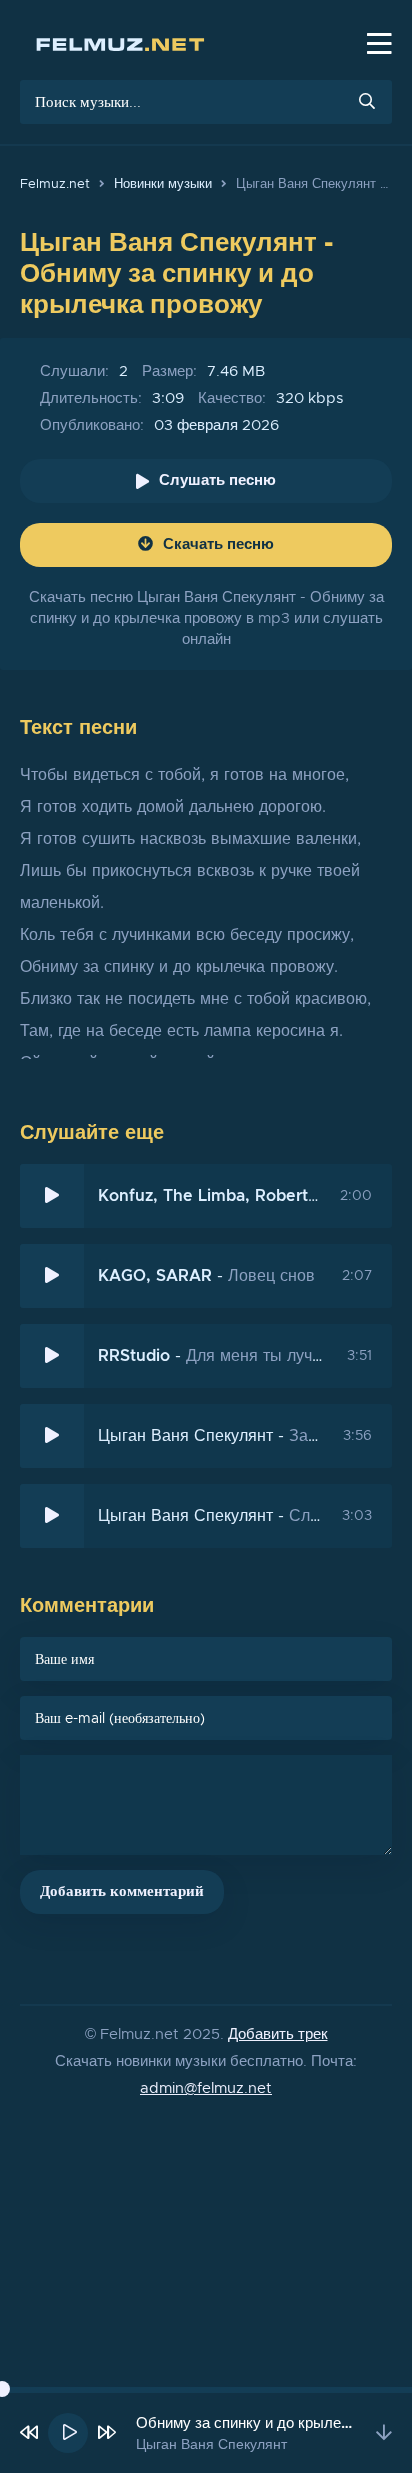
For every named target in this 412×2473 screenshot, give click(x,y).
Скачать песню (218, 544)
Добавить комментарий (122, 1891)
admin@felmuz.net (206, 2088)
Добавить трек (278, 2034)
